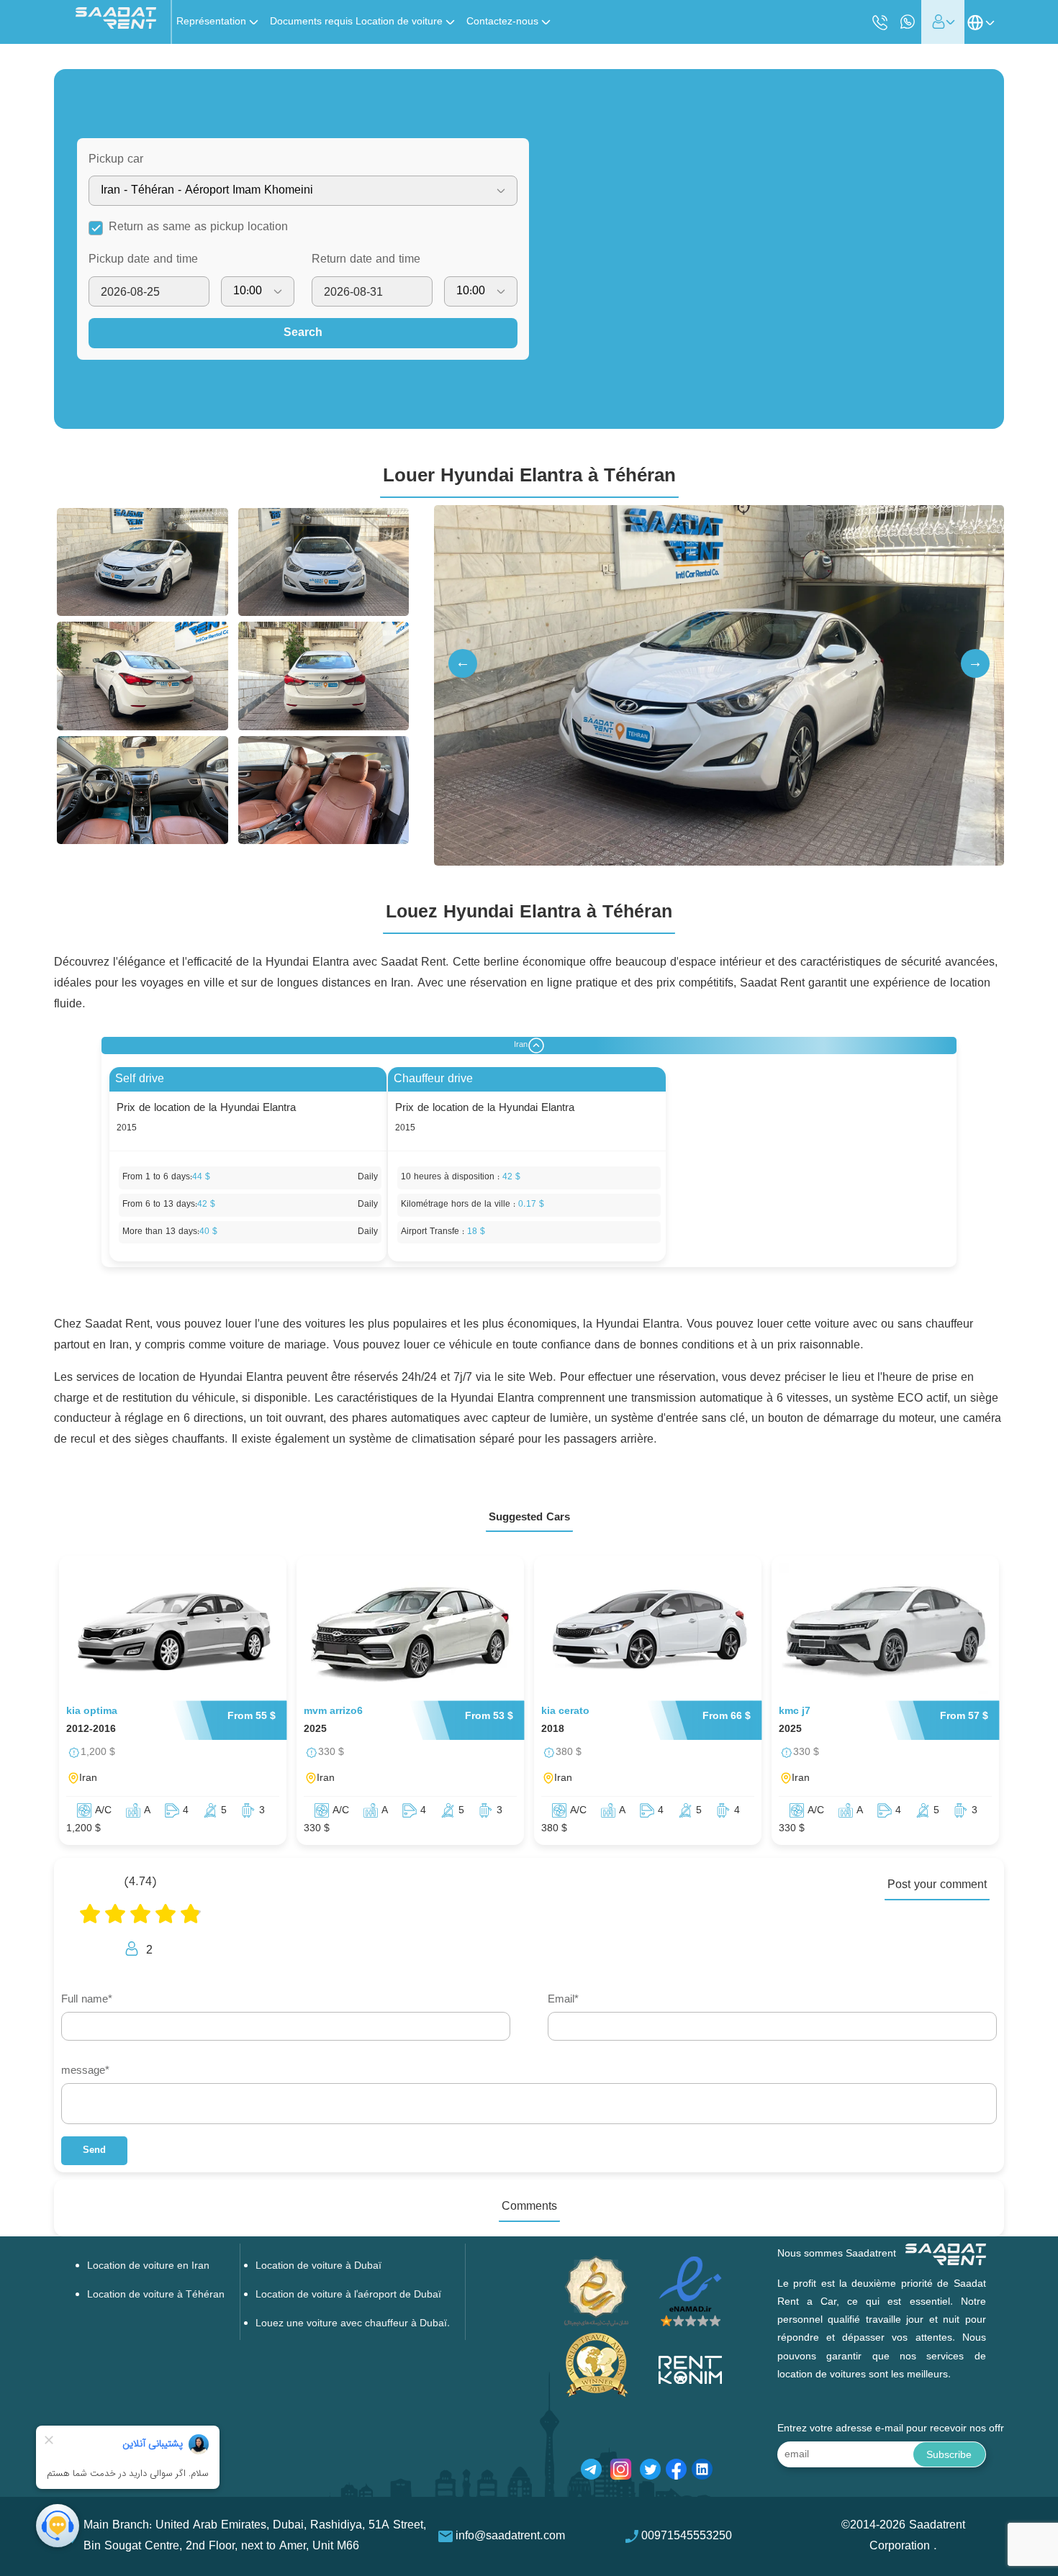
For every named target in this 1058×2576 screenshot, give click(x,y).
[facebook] (676, 2472)
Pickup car (116, 160)
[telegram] (591, 2472)
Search (303, 333)
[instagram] (621, 2472)
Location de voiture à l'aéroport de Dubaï (348, 2295)
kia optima (92, 1711)
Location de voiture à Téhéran (156, 2295)
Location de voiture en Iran (148, 2266)
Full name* (87, 2000)
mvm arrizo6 (333, 1711)
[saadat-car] (173, 1632)
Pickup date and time (143, 260)
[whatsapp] (908, 22)
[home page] (116, 26)
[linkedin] (702, 2472)
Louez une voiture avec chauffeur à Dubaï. (353, 2324)
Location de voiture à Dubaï (318, 2266)
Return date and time (366, 260)
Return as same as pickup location (198, 227)
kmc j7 (795, 1711)
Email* (563, 2000)
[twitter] (650, 2472)
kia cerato (565, 1711)
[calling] (880, 23)
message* (85, 2071)
